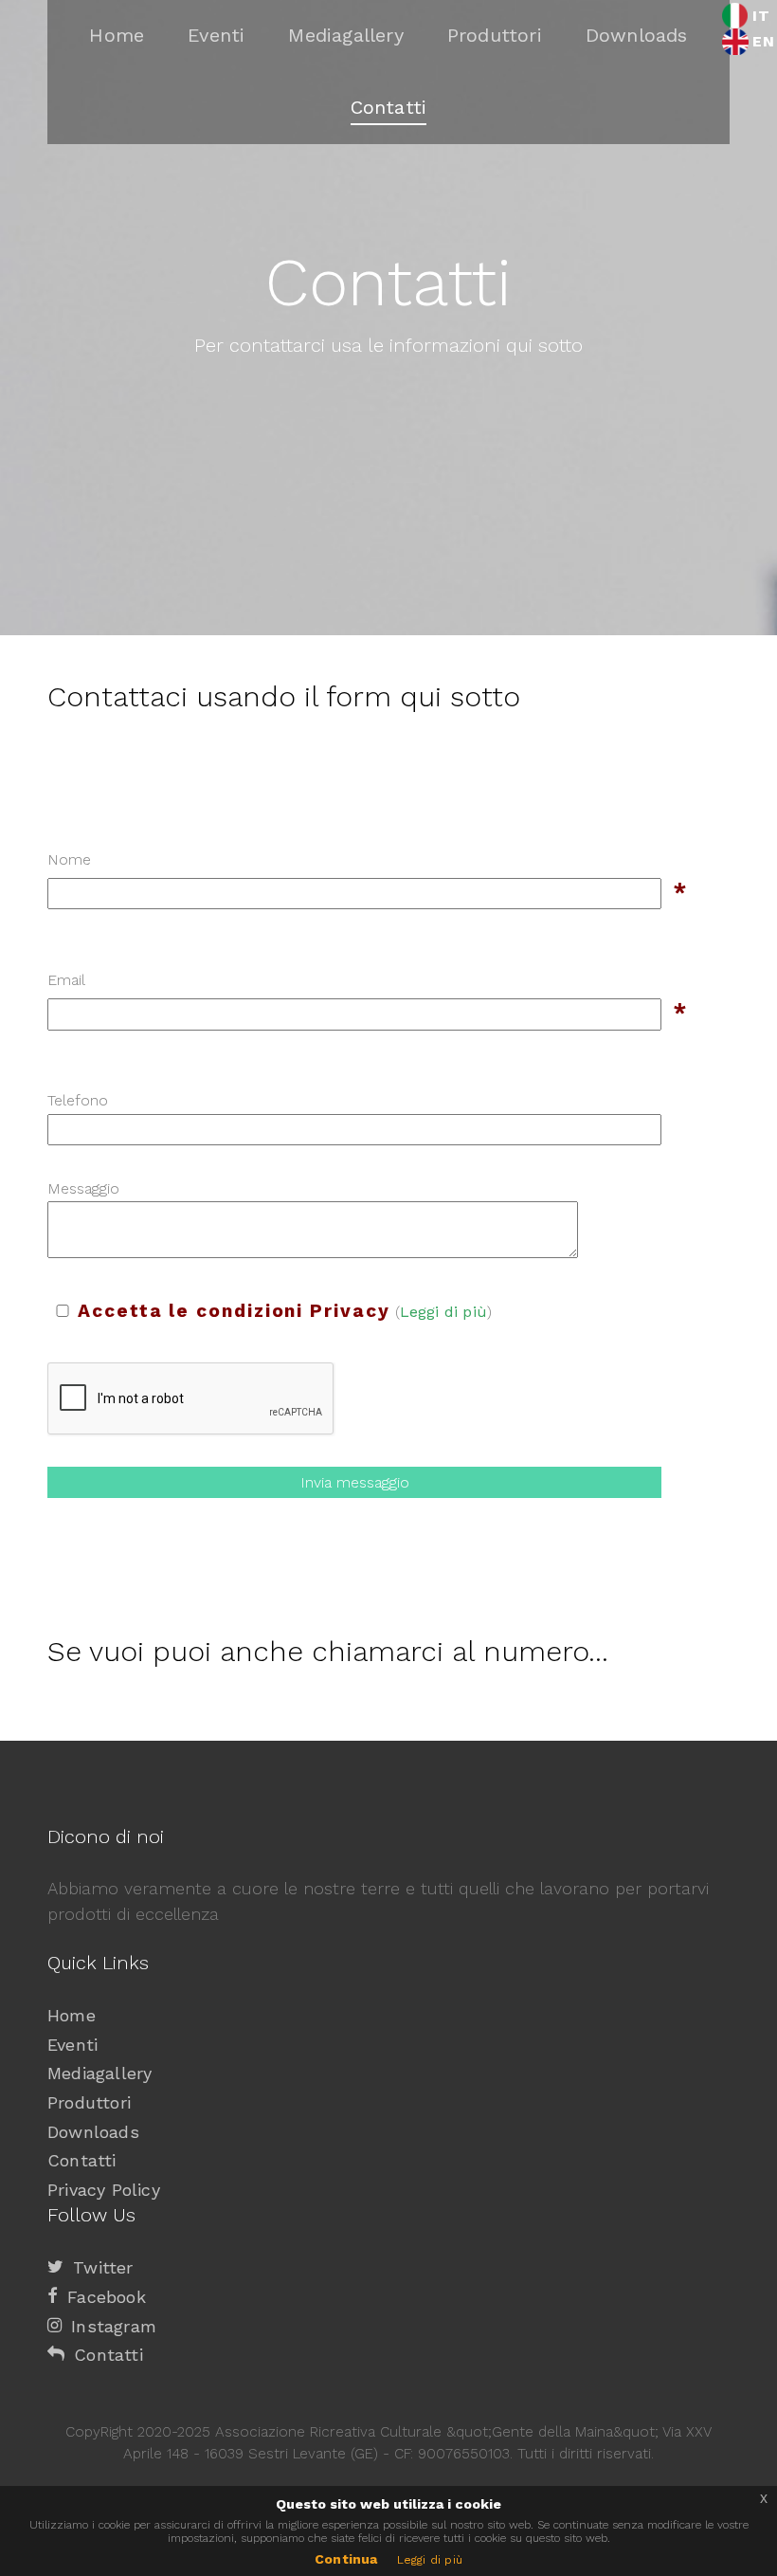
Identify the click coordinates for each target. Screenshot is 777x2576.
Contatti (82, 2160)
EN (763, 41)
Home (72, 2015)
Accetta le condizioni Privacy (234, 1311)
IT (760, 16)
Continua (346, 2559)
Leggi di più (443, 1312)
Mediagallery (99, 2073)
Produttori (89, 2102)
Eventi (72, 2045)
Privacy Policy (104, 2190)
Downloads (93, 2132)
